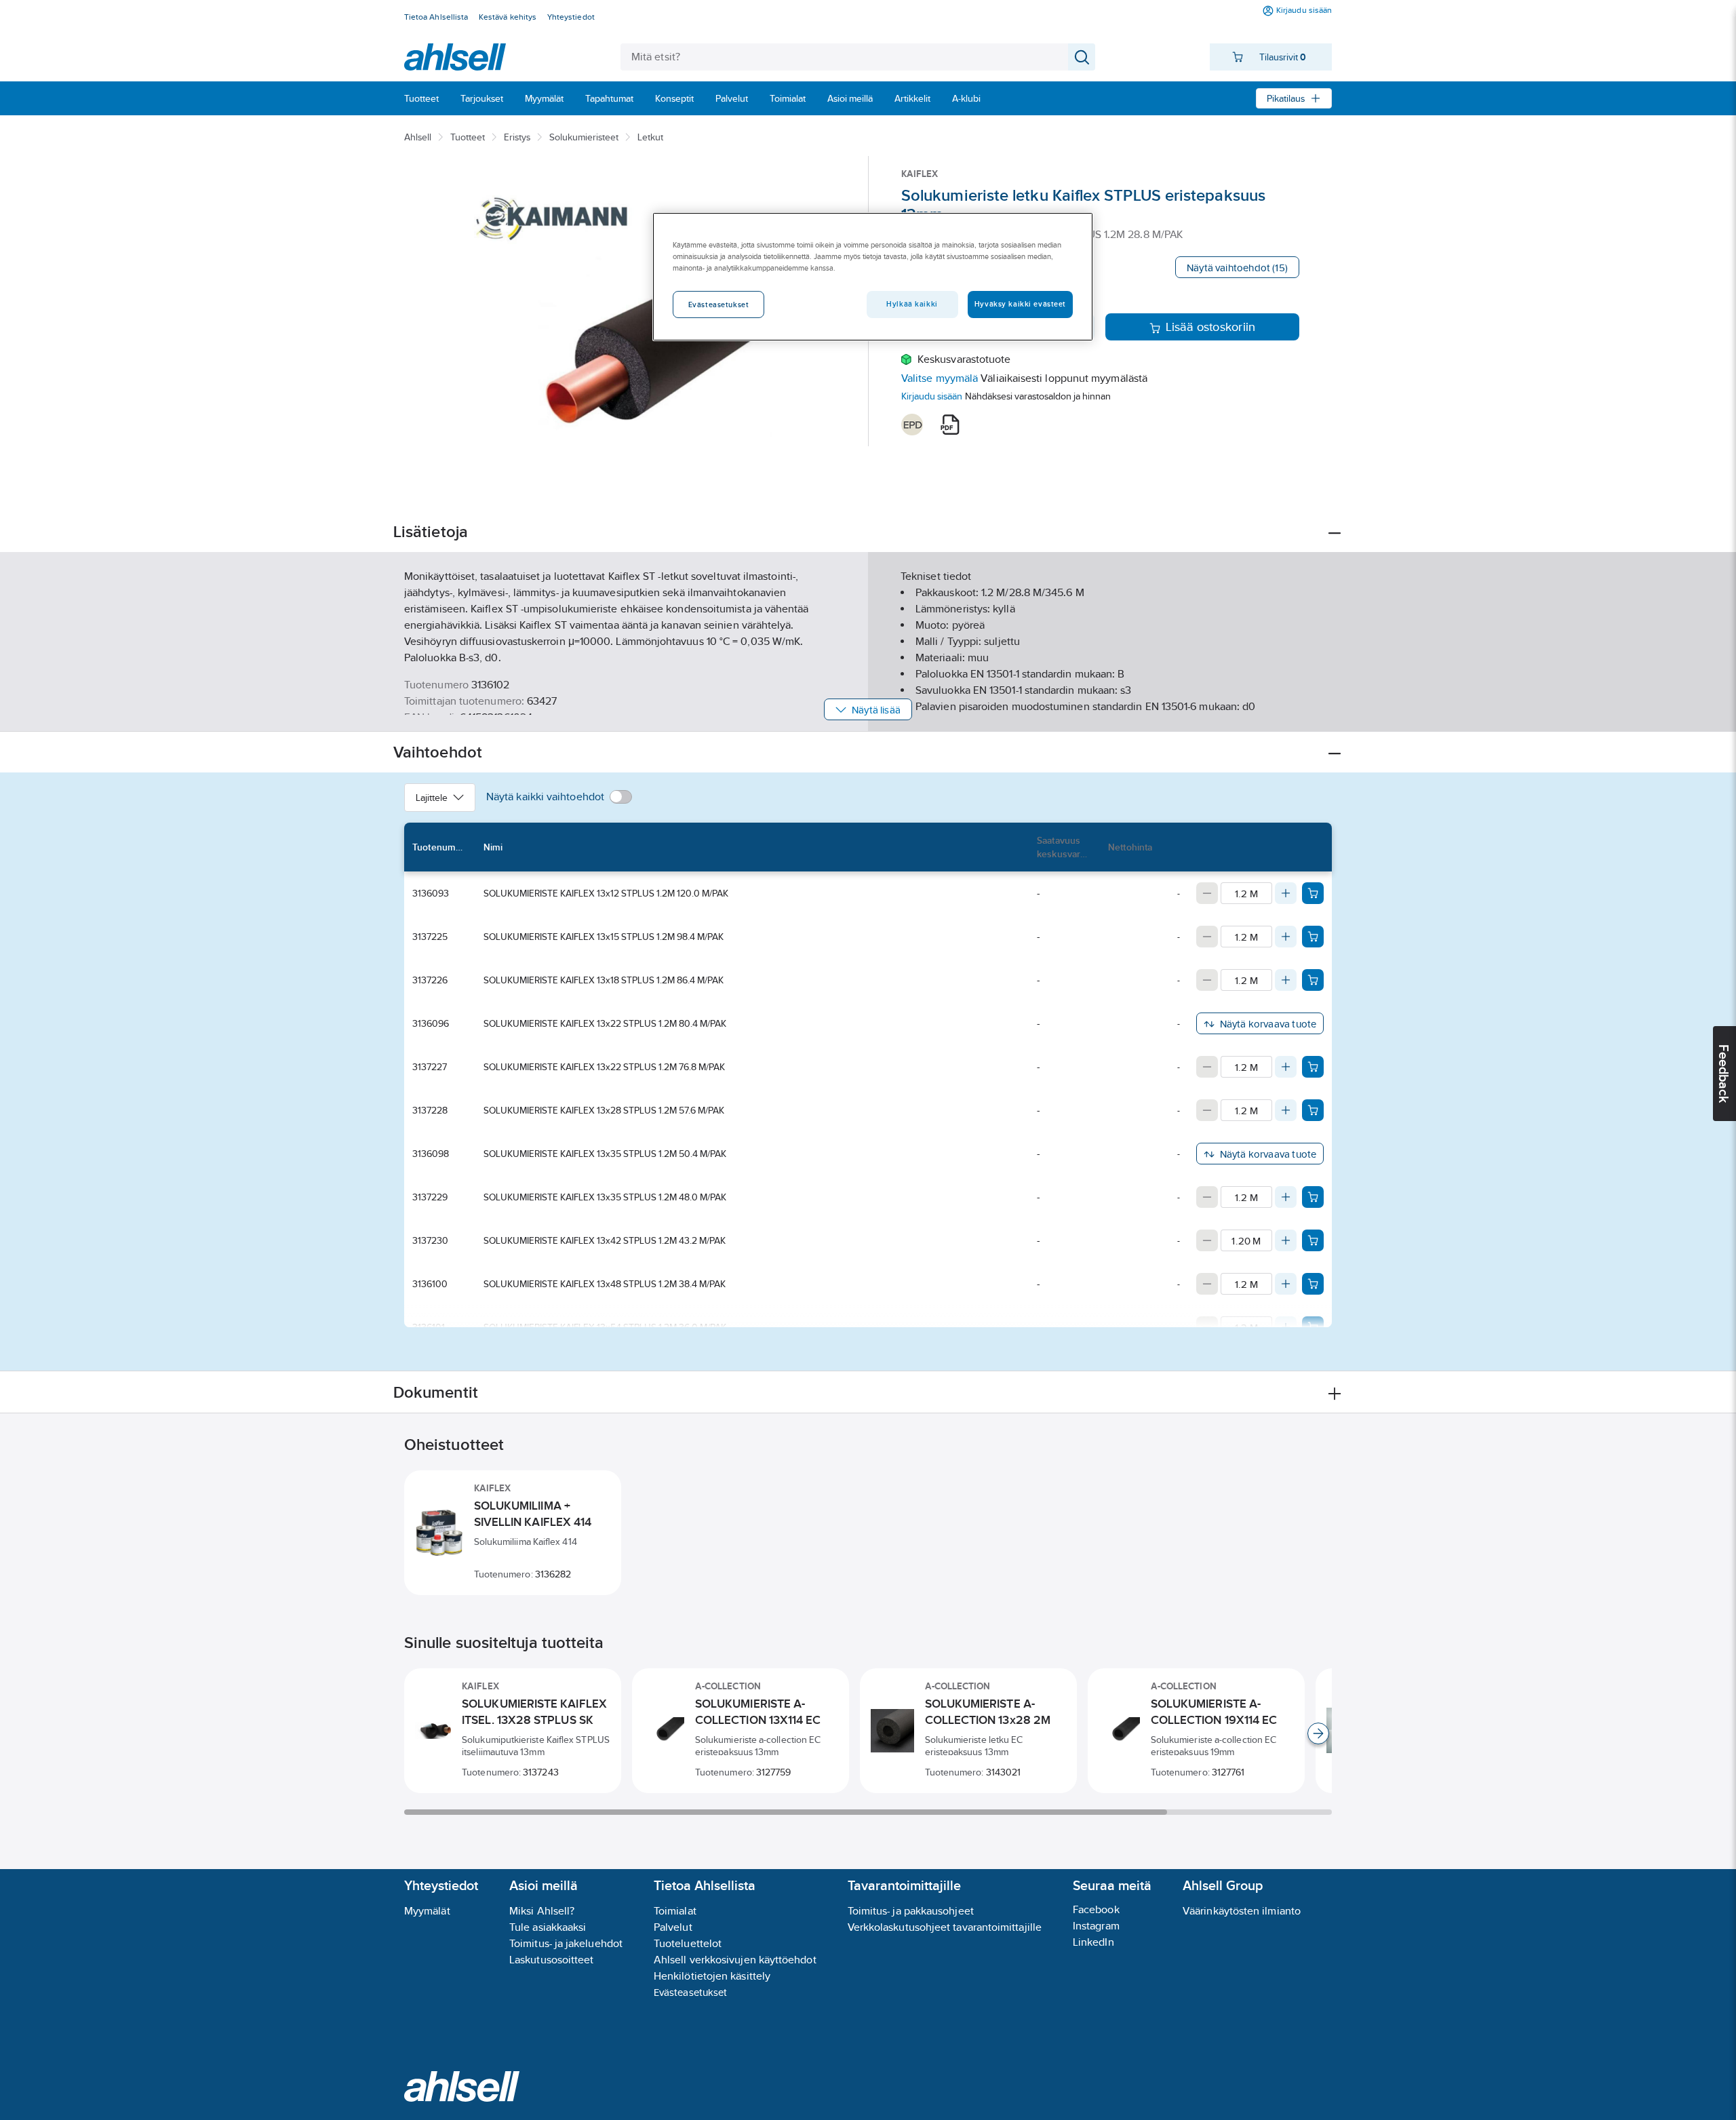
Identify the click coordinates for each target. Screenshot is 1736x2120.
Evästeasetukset (690, 1992)
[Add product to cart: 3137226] (1313, 980)
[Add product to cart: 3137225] (1313, 937)
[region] (873, 277)
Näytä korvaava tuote (1268, 1024)
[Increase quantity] (1286, 893)
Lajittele (432, 798)
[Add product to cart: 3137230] (1313, 1240)
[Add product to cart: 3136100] (1313, 1284)
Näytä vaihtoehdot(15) (1237, 268)
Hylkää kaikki (912, 304)
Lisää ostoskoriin (1211, 327)
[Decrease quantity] (1207, 893)
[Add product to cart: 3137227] (1313, 1067)
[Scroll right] (1318, 1733)
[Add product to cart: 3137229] (1313, 1197)
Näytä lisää (876, 710)
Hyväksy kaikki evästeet (1020, 304)
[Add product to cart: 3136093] (1313, 893)
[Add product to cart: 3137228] (1313, 1110)
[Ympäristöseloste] (912, 425)
